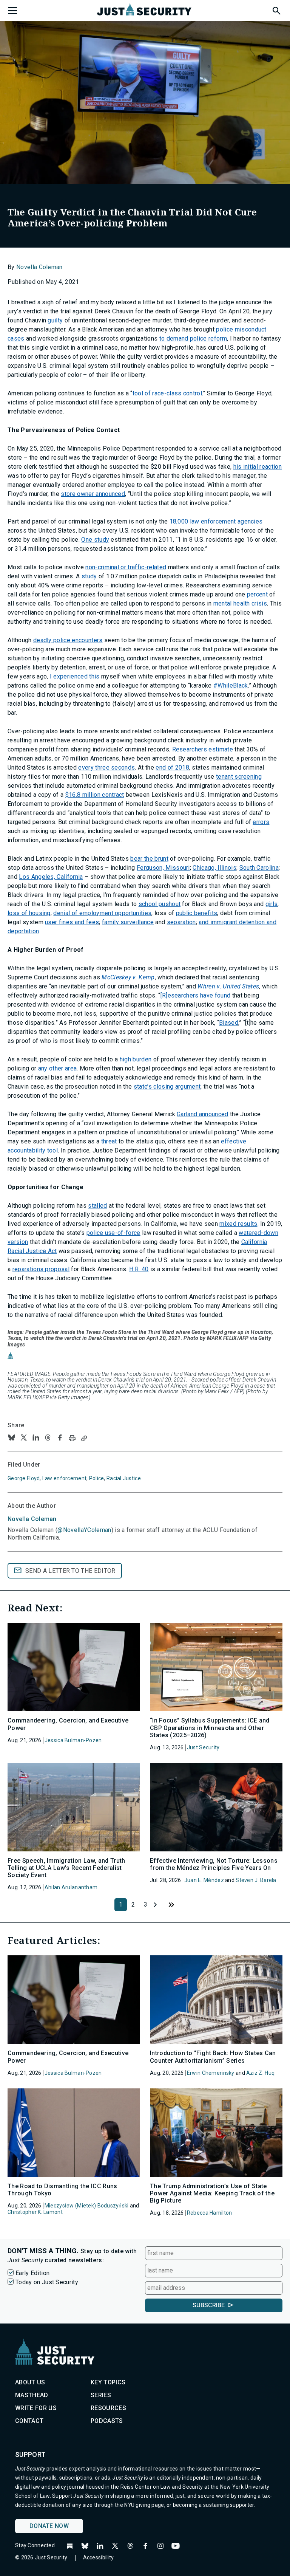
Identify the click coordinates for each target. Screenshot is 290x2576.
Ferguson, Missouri (163, 868)
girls (272, 904)
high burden (136, 1059)
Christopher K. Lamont (35, 2212)
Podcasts (107, 2421)
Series (101, 2395)
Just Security (203, 1747)
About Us (30, 2382)
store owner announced (93, 494)
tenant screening (239, 777)
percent (257, 594)
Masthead (32, 2395)
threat (109, 1141)
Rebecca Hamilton (209, 2213)
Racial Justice (124, 1478)
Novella (32, 1519)
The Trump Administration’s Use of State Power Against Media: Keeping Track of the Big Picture (212, 2193)
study (89, 576)
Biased (229, 1023)
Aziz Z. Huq (260, 2073)
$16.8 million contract (95, 795)
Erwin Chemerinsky (211, 2073)
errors (261, 822)
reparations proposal (41, 1269)
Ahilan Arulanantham (71, 1887)
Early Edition (32, 2273)
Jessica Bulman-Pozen (73, 1740)
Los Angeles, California (51, 877)
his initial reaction (258, 467)
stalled (97, 1206)
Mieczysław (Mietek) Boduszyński (87, 2206)
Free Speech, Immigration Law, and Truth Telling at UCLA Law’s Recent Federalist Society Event (66, 1868)
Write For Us (36, 2408)
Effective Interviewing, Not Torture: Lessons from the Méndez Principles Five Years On (214, 1864)
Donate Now (49, 2526)
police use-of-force (113, 1233)
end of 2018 (172, 768)
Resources (108, 2408)
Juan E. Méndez (204, 1880)
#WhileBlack (231, 685)
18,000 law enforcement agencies (216, 521)
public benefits (197, 913)
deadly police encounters (68, 640)
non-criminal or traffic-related (126, 567)
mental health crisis (240, 603)
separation (181, 922)
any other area (57, 1068)
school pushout (160, 904)
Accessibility (99, 2557)
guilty (55, 320)
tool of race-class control (167, 393)
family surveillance (128, 922)
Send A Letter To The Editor (70, 1571)
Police (97, 1478)
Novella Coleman (39, 267)
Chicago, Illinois (214, 868)
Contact (29, 2421)
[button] (276, 9)
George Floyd (24, 1478)
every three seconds (106, 768)
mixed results (238, 1224)
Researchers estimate (203, 749)
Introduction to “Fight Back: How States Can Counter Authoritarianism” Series (213, 2057)
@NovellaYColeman (84, 1530)
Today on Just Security (47, 2282)
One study (95, 540)
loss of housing (29, 913)
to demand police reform (193, 338)
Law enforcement (64, 1478)
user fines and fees (72, 922)
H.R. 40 (139, 1269)
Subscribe (209, 2305)
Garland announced (202, 1114)
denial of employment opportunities (102, 913)
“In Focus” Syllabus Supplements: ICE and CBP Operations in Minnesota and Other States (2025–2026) (210, 1728)
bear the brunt (149, 859)
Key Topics (108, 2382)
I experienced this (75, 676)
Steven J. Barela (256, 1880)
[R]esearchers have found (196, 995)
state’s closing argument (167, 1087)
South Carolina (259, 868)
